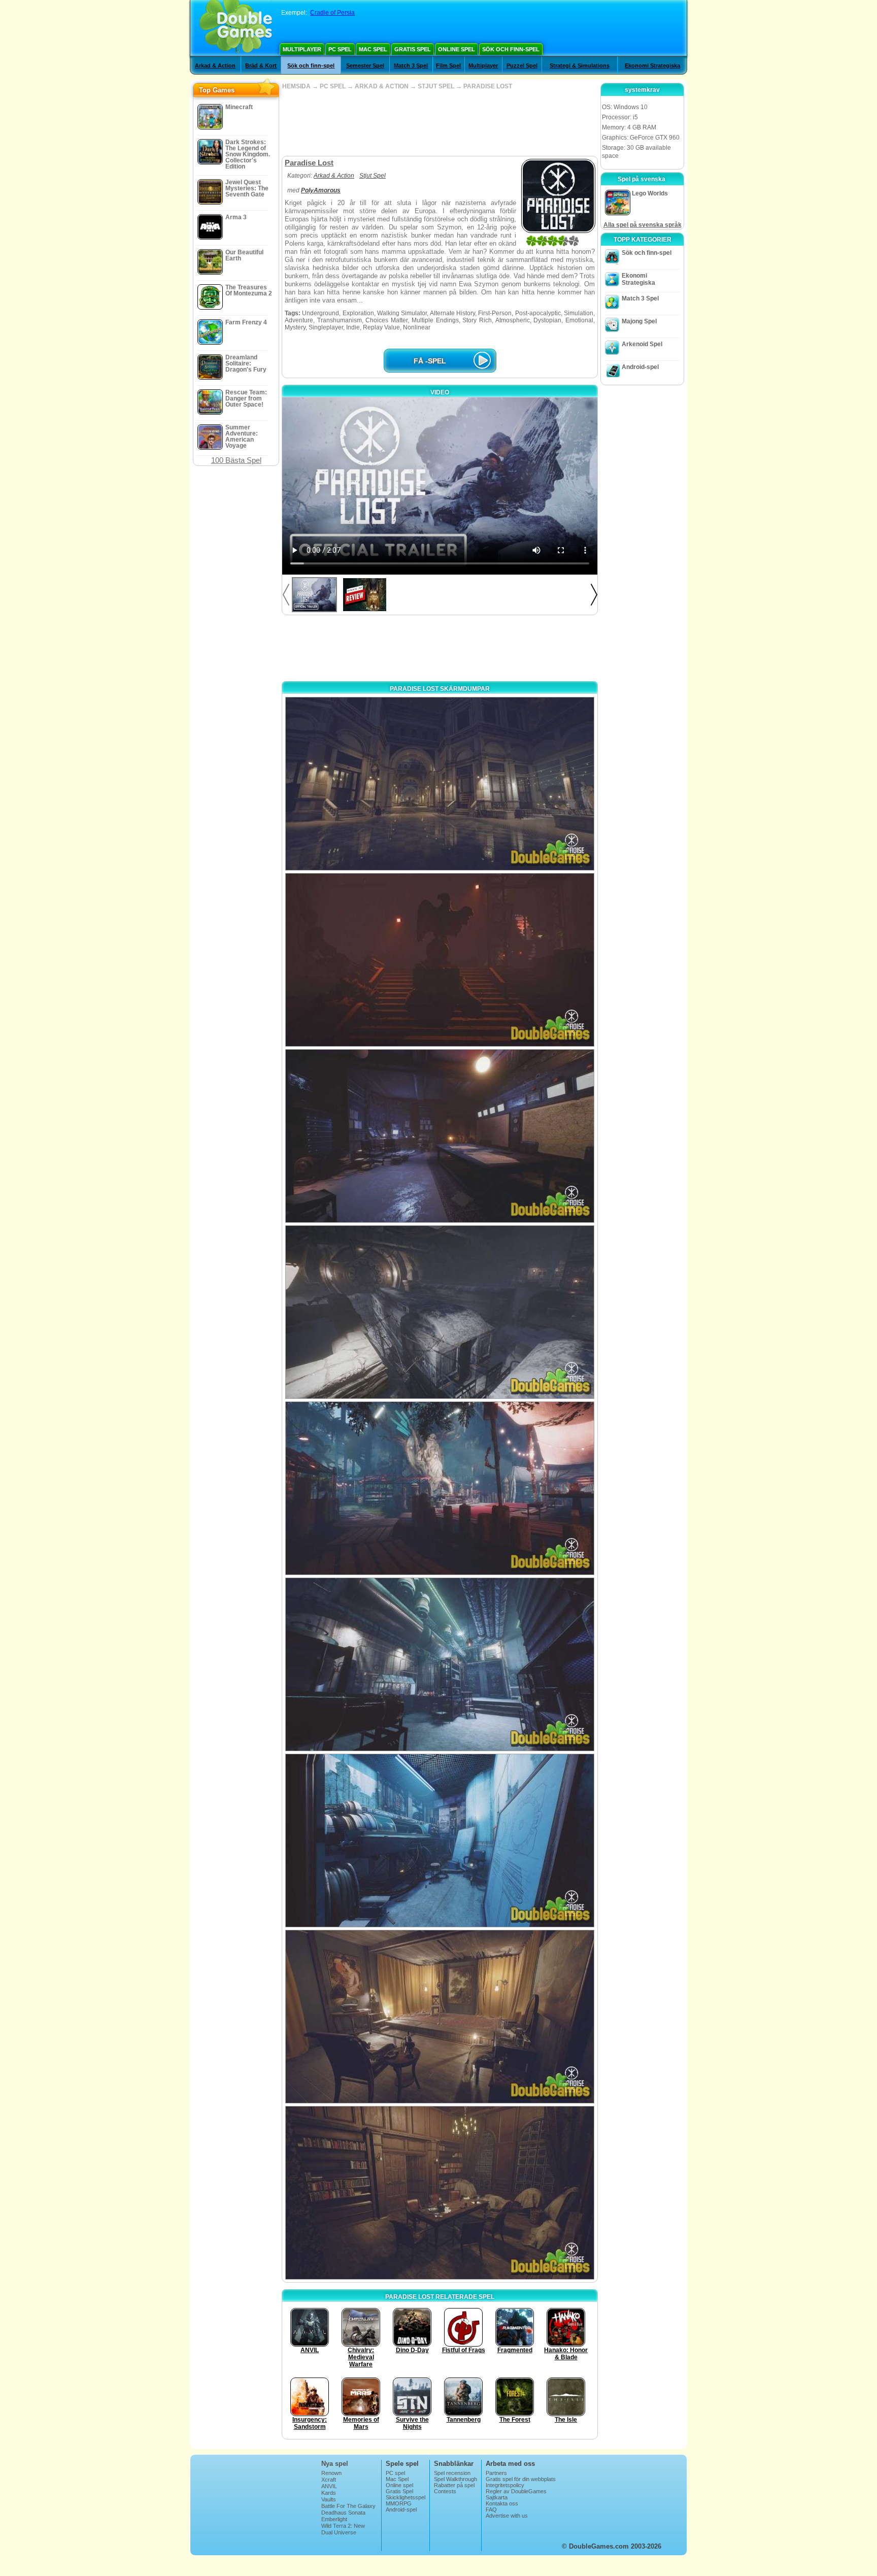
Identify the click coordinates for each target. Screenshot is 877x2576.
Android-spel (640, 367)
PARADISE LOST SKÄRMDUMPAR (440, 689)
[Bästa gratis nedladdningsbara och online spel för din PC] (236, 28)
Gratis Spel (413, 49)
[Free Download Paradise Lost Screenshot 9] (440, 2193)
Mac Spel (373, 49)
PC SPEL (333, 86)
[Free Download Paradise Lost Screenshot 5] (440, 1488)
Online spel (457, 49)
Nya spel (335, 2464)
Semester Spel (365, 65)
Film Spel (448, 65)
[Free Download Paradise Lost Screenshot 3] (440, 1136)
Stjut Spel (373, 176)
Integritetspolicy (505, 2485)
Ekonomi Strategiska (652, 65)
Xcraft (329, 2480)
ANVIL (329, 2486)
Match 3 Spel (411, 65)
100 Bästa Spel (236, 460)
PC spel (340, 49)
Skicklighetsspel (406, 2497)
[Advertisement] (440, 123)
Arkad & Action (215, 65)
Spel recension (452, 2473)
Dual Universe (339, 2532)
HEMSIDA (296, 86)
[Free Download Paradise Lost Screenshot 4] (440, 1312)
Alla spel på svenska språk (643, 225)
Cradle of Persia (332, 13)
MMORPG (399, 2503)
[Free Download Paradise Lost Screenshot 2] (440, 960)
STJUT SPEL (436, 86)
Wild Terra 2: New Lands (343, 2529)
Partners (496, 2473)
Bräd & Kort (261, 65)
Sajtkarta (497, 2497)
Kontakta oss (502, 2503)
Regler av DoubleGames (516, 2491)
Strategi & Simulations (580, 65)
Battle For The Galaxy (348, 2506)
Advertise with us (507, 2516)
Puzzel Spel (522, 65)
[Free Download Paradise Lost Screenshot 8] (440, 2017)
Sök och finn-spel (511, 49)
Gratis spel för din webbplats (521, 2479)
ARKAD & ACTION (382, 86)
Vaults (329, 2499)
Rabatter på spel (454, 2485)
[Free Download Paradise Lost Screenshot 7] (440, 1841)
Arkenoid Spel (642, 344)
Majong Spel (639, 321)
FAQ (491, 2510)
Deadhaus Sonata (343, 2513)
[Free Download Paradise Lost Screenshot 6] (440, 1664)
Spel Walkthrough (456, 2479)
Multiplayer (302, 49)
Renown (331, 2473)
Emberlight (334, 2519)
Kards (329, 2493)
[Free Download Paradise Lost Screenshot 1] (440, 784)
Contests (445, 2491)
